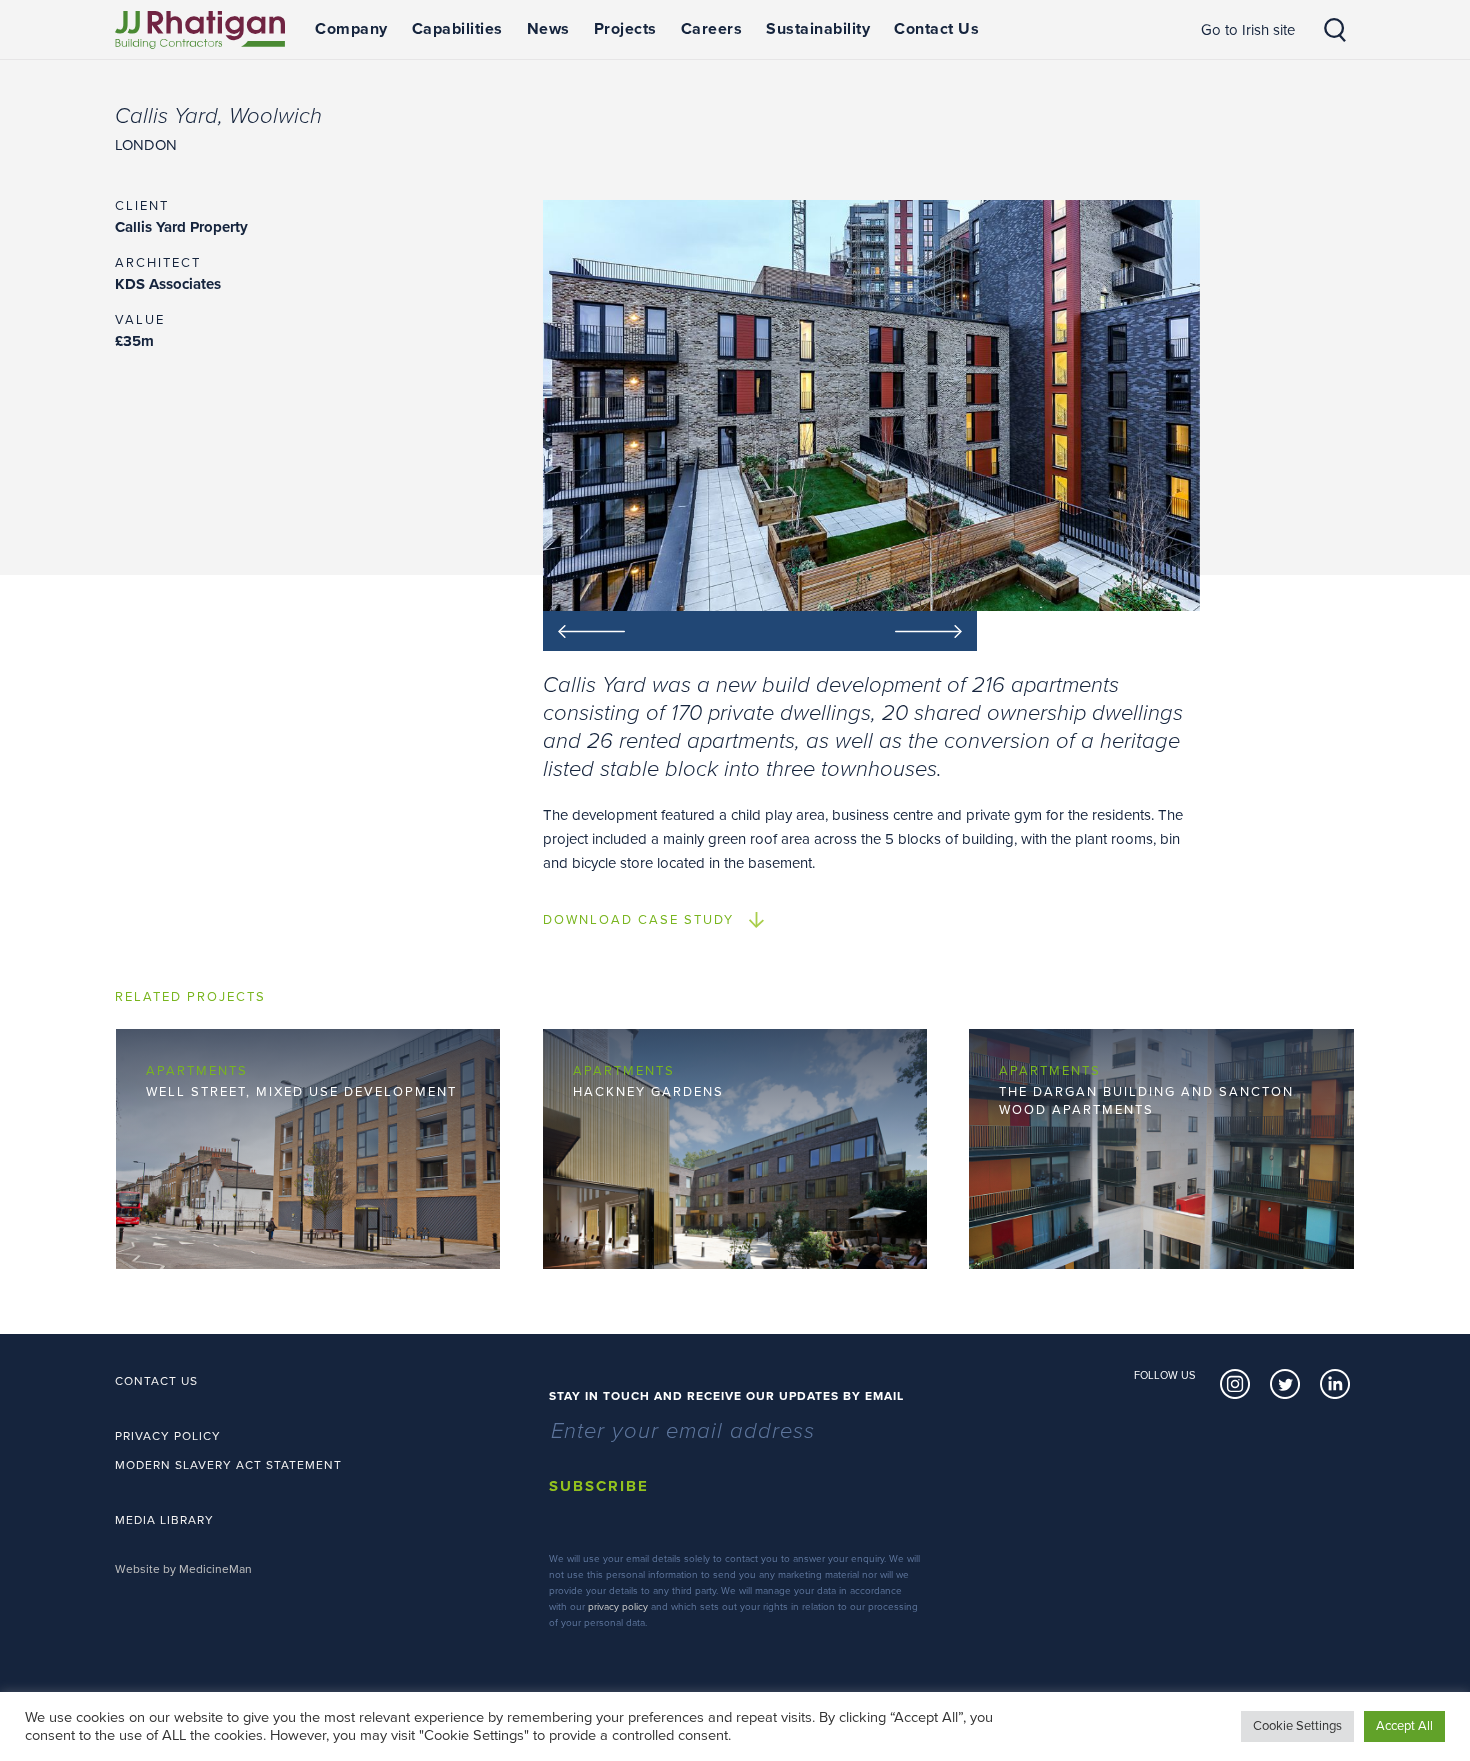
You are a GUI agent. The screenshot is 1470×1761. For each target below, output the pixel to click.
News (548, 29)
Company (351, 29)
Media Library (164, 1520)
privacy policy (618, 1607)
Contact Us (936, 29)
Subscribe (599, 1486)
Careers (712, 29)
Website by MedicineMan (183, 1569)
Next (868, 631)
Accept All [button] (1404, 1726)
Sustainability (818, 29)
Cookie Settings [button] (1297, 1726)
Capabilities (457, 29)
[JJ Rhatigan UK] (200, 30)
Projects (625, 29)
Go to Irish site (1248, 30)
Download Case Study (638, 920)
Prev (651, 631)
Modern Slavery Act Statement (228, 1465)
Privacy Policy (168, 1436)
